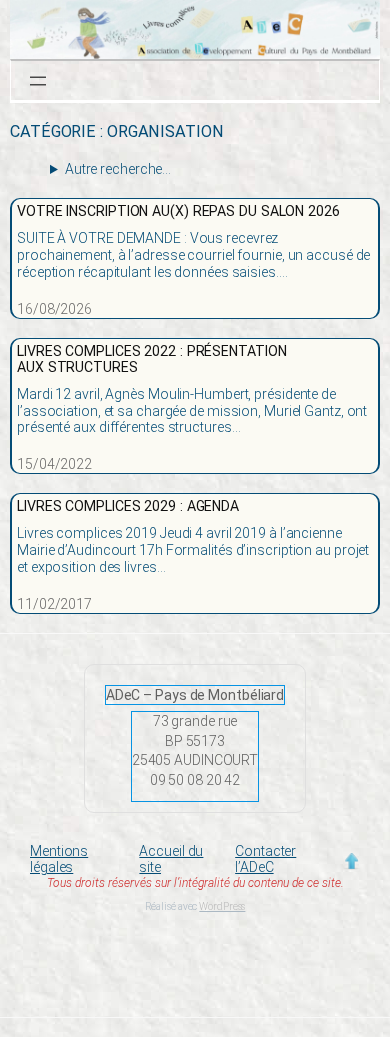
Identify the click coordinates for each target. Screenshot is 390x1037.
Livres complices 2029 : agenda (128, 506)
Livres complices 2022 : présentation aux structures (151, 359)
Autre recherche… (118, 169)
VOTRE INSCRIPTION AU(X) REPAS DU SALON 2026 (178, 211)
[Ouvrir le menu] (38, 81)
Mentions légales (59, 859)
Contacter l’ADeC (265, 859)
